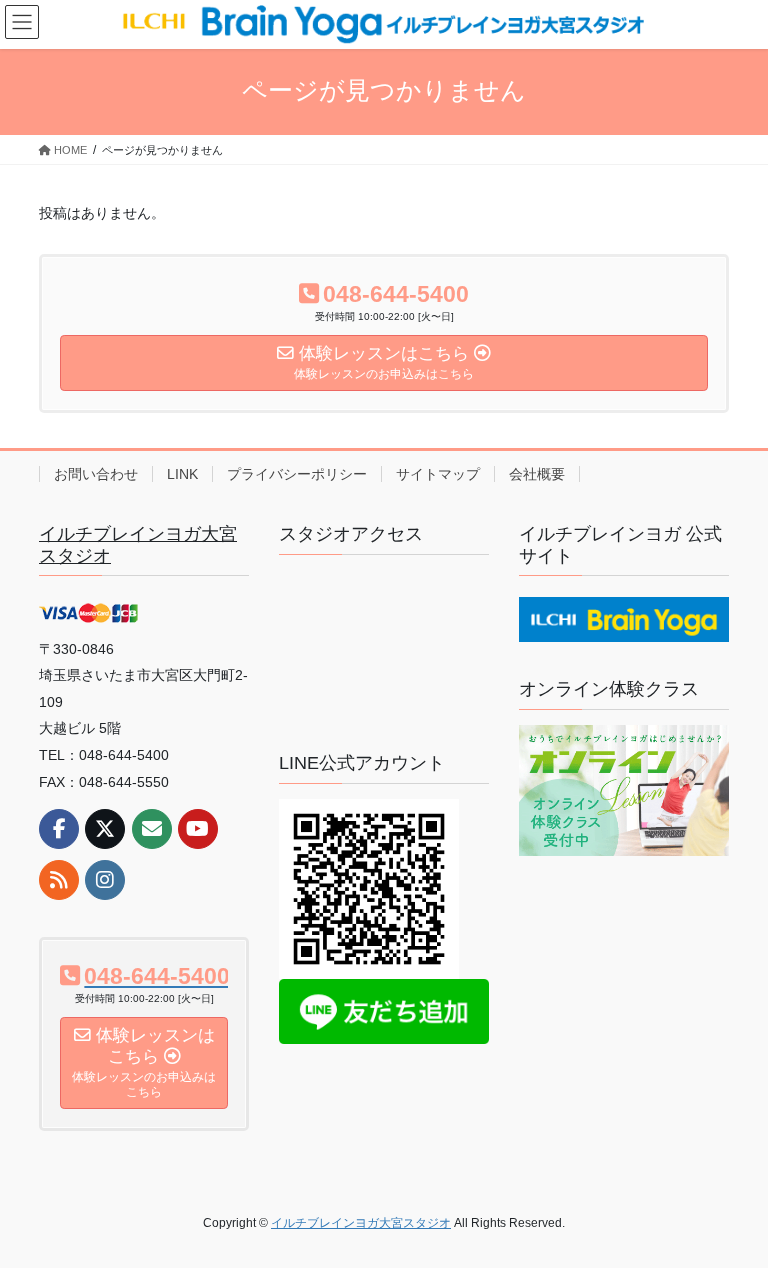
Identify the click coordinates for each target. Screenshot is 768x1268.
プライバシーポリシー (297, 474)
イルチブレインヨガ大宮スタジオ (361, 1223)
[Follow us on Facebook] (59, 829)
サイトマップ (438, 474)
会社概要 (537, 474)
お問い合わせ (96, 474)
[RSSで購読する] (59, 880)
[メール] (152, 829)
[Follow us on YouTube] (198, 829)
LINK (182, 474)
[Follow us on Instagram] (105, 880)
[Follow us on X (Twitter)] (105, 829)
